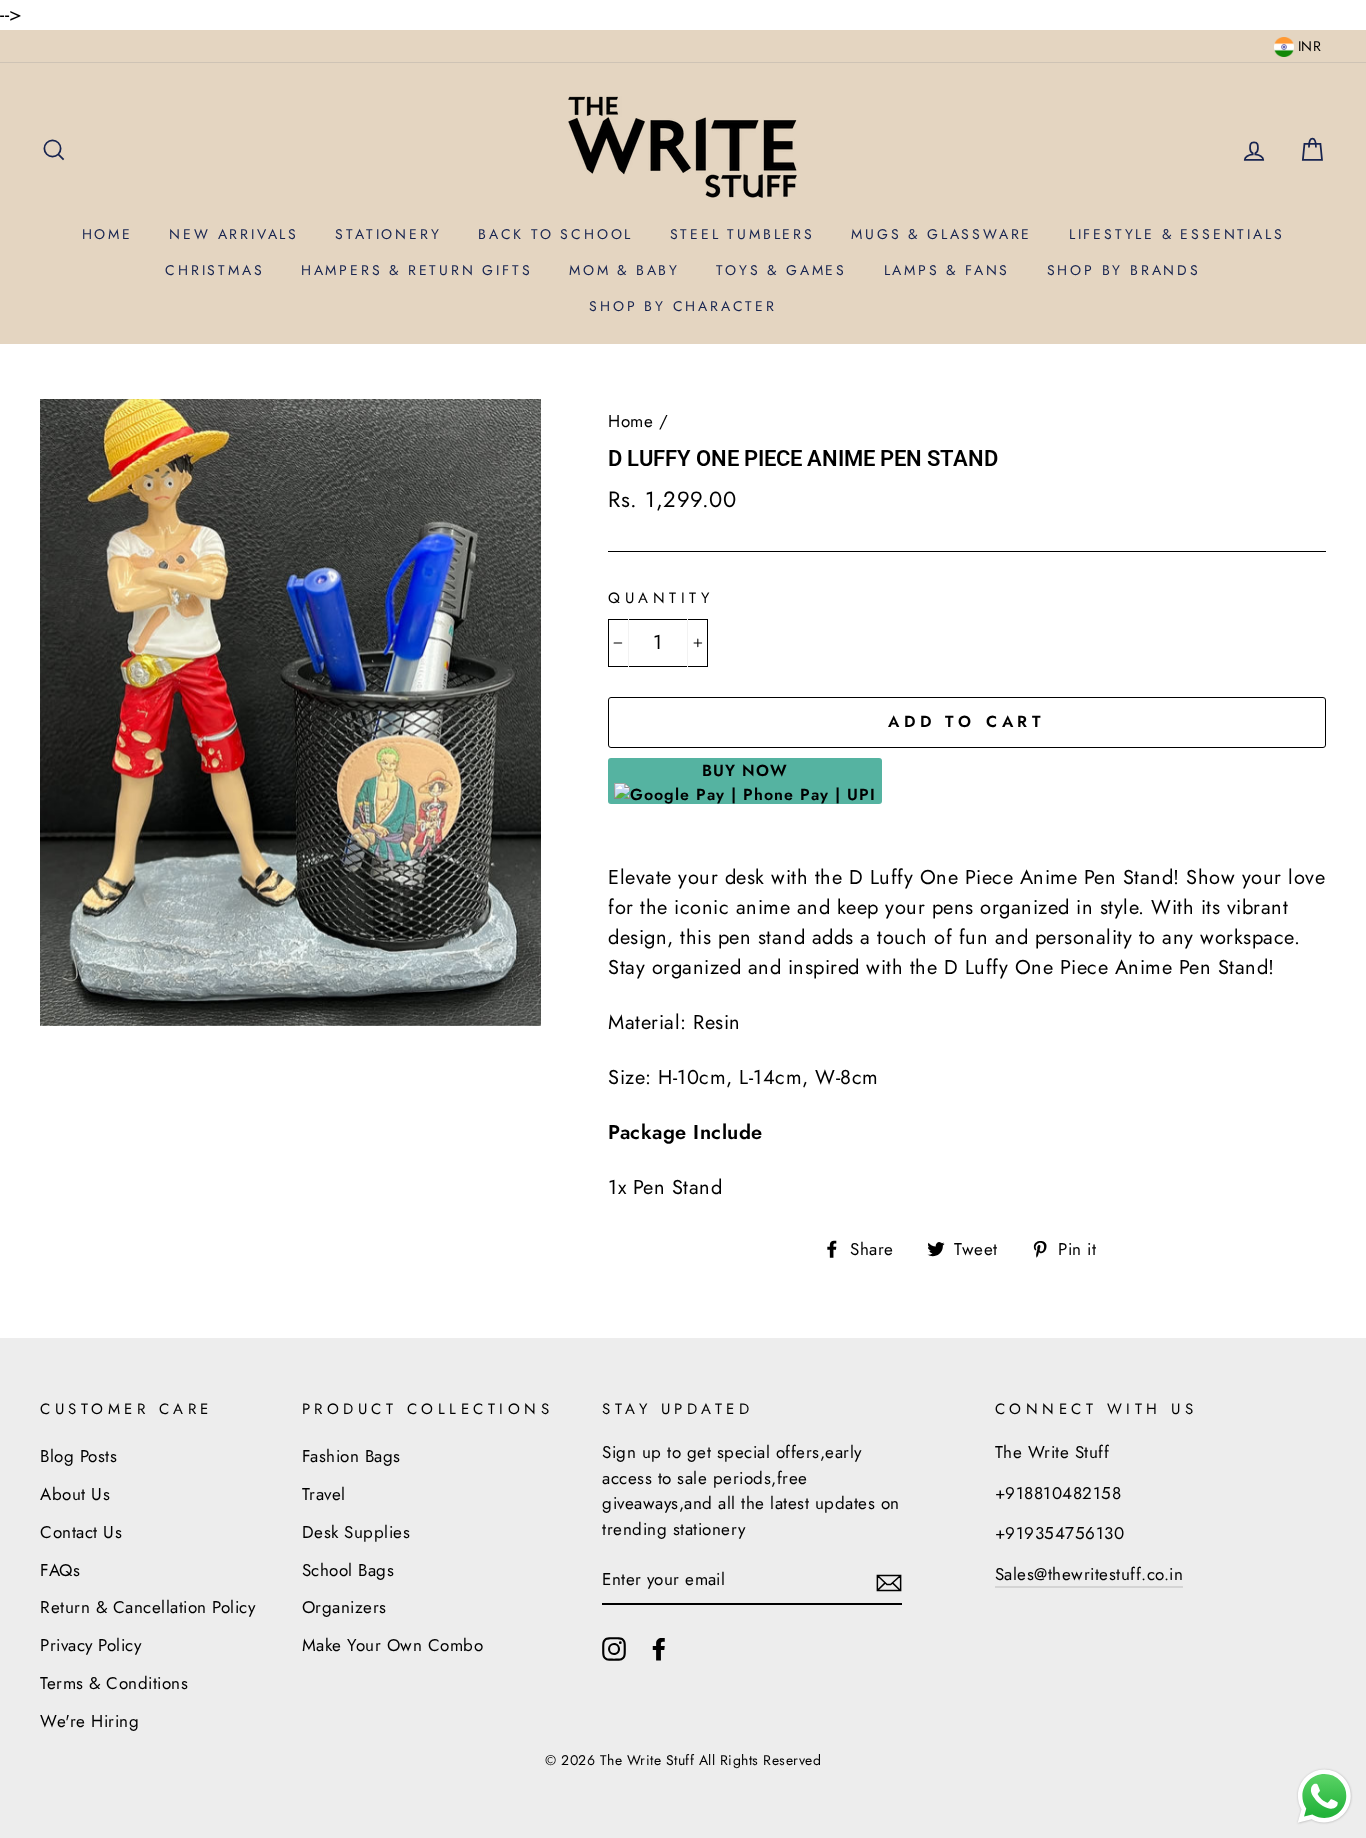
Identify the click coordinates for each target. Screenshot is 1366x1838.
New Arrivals (234, 234)
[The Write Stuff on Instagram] (614, 1648)
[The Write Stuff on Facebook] (659, 1648)
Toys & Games (781, 270)
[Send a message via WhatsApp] (1324, 1796)
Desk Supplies (356, 1532)
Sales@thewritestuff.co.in (1089, 1574)
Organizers (344, 1607)
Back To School (555, 234)
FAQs (60, 1570)
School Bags (348, 1570)
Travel (324, 1494)
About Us (75, 1494)
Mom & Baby (624, 270)
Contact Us (81, 1532)
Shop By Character (683, 306)
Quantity (660, 598)
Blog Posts (78, 1456)
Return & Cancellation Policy (147, 1607)
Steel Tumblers (742, 234)
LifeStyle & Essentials (1177, 234)
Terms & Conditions (114, 1683)
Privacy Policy (90, 1645)
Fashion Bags (351, 1456)
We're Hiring (89, 1721)
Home (107, 234)
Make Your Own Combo (393, 1645)
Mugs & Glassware (941, 234)
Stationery (388, 234)
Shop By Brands (1124, 270)
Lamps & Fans (947, 270)
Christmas (214, 270)
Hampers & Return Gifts (417, 270)
